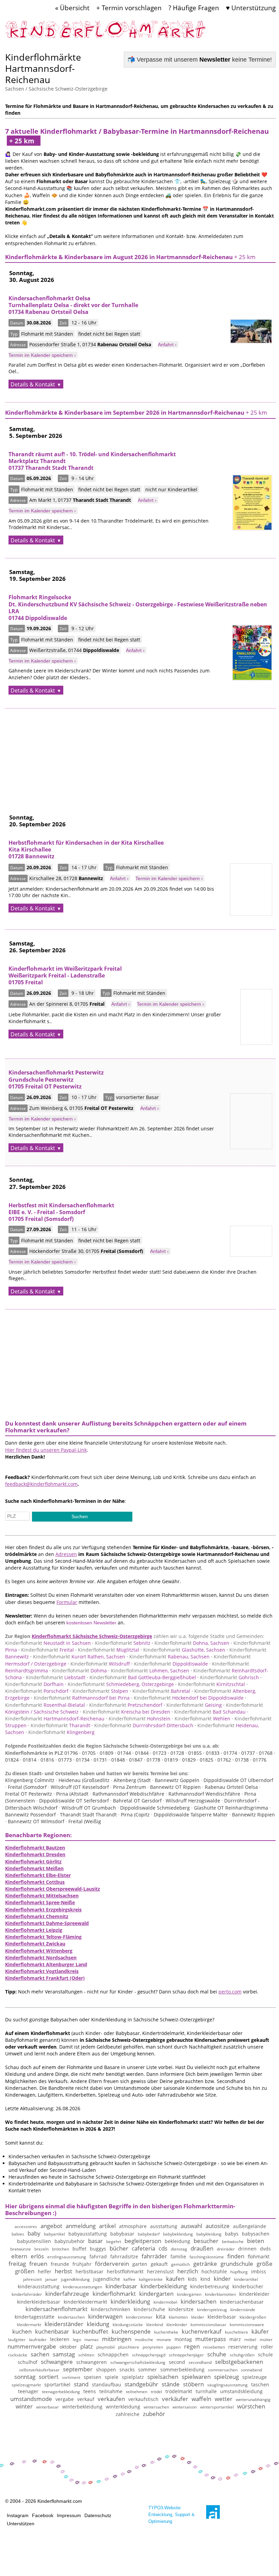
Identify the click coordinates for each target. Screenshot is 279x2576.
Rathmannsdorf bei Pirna (82, 1698)
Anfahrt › (167, 345)
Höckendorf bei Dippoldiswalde (189, 1698)
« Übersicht (72, 8)
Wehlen (202, 1719)
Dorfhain (34, 1684)
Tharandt (60, 1725)
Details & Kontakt (33, 384)
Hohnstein (139, 1719)
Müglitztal (109, 1650)
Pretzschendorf (126, 1705)
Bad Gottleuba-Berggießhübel (143, 1677)
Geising (194, 1705)
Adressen (66, 1554)
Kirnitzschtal (211, 1684)
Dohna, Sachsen (192, 1643)
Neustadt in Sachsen (48, 1643)
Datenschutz (98, 2515)
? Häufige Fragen (194, 8)
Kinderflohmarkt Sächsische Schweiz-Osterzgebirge (92, 1636)
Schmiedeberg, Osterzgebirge (121, 1684)
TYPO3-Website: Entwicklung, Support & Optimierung (171, 2515)
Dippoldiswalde (171, 1664)
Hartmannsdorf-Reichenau (55, 1719)
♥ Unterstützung (251, 8)
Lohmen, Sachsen (150, 1671)
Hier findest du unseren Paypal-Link (46, 1450)
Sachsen (15, 89)
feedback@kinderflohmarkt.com (41, 1484)
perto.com (230, 1992)
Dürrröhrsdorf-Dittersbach (144, 1725)
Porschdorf (37, 1691)
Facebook (43, 2515)
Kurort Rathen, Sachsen (79, 1657)
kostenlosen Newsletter (91, 1623)
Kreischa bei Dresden (126, 1712)
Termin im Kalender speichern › (42, 355)
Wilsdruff (100, 1664)
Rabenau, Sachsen (169, 1657)
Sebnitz (123, 1643)
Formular (67, 1602)
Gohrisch (229, 1677)
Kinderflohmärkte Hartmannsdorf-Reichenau (43, 68)
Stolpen (100, 1691)
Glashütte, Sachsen (184, 1650)
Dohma (79, 1671)
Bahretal (161, 1691)
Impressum (69, 2515)
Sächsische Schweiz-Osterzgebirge (68, 89)
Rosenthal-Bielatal (45, 1705)
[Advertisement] (140, 756)
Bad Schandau (210, 1712)
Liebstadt (56, 1677)
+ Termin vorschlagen (129, 8)
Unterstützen (21, 2524)
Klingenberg (61, 1732)
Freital (47, 1650)
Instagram (18, 2515)
